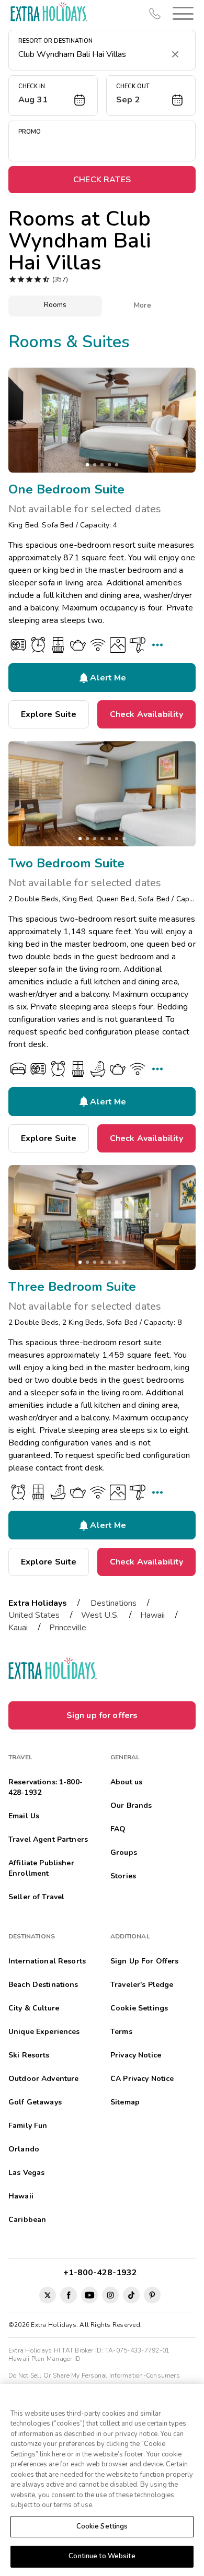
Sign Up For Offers (145, 1961)
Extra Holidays (38, 1603)
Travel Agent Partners (48, 1839)
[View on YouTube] (89, 2295)
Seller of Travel (36, 1897)
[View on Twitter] (48, 2295)
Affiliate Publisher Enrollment (41, 1868)
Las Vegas (26, 2173)
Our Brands (131, 1805)
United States (34, 1615)
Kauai (18, 1628)
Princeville (68, 1628)
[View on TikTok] (131, 2295)
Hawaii (152, 1615)
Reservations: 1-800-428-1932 (46, 1787)
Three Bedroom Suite (72, 1287)
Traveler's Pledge (142, 1985)
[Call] (155, 14)
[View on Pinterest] (152, 2295)
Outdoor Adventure (43, 2079)
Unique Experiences (44, 2032)
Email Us (24, 1816)
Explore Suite (49, 714)
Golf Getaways (35, 2102)
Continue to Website (102, 2556)
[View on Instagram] (110, 2295)
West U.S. (100, 1615)
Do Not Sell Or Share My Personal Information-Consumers (94, 2375)
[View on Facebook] (69, 2295)
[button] (181, 13)
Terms (121, 2032)
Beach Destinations (43, 1985)
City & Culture (34, 2008)
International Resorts (47, 1961)
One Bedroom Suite (66, 489)
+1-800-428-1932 (102, 2273)
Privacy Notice (136, 2055)
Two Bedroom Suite (66, 863)
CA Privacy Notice (142, 2079)
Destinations (114, 1603)
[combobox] (92, 54)
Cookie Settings (102, 2526)
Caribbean (27, 2220)
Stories (123, 1876)
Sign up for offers (102, 1715)
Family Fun (28, 2126)
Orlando (24, 2149)
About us (126, 1782)
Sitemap (125, 2102)
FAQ (118, 1829)
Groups (124, 1852)
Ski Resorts (29, 2055)
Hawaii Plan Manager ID (44, 2359)
